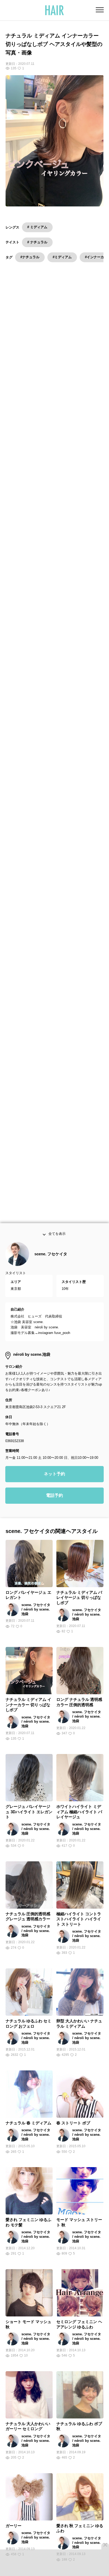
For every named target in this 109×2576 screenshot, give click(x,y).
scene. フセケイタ (51, 1265)
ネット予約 (54, 1485)
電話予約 (54, 1507)
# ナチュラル (37, 242)
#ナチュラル (30, 257)
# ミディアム (37, 227)
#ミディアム (62, 257)
